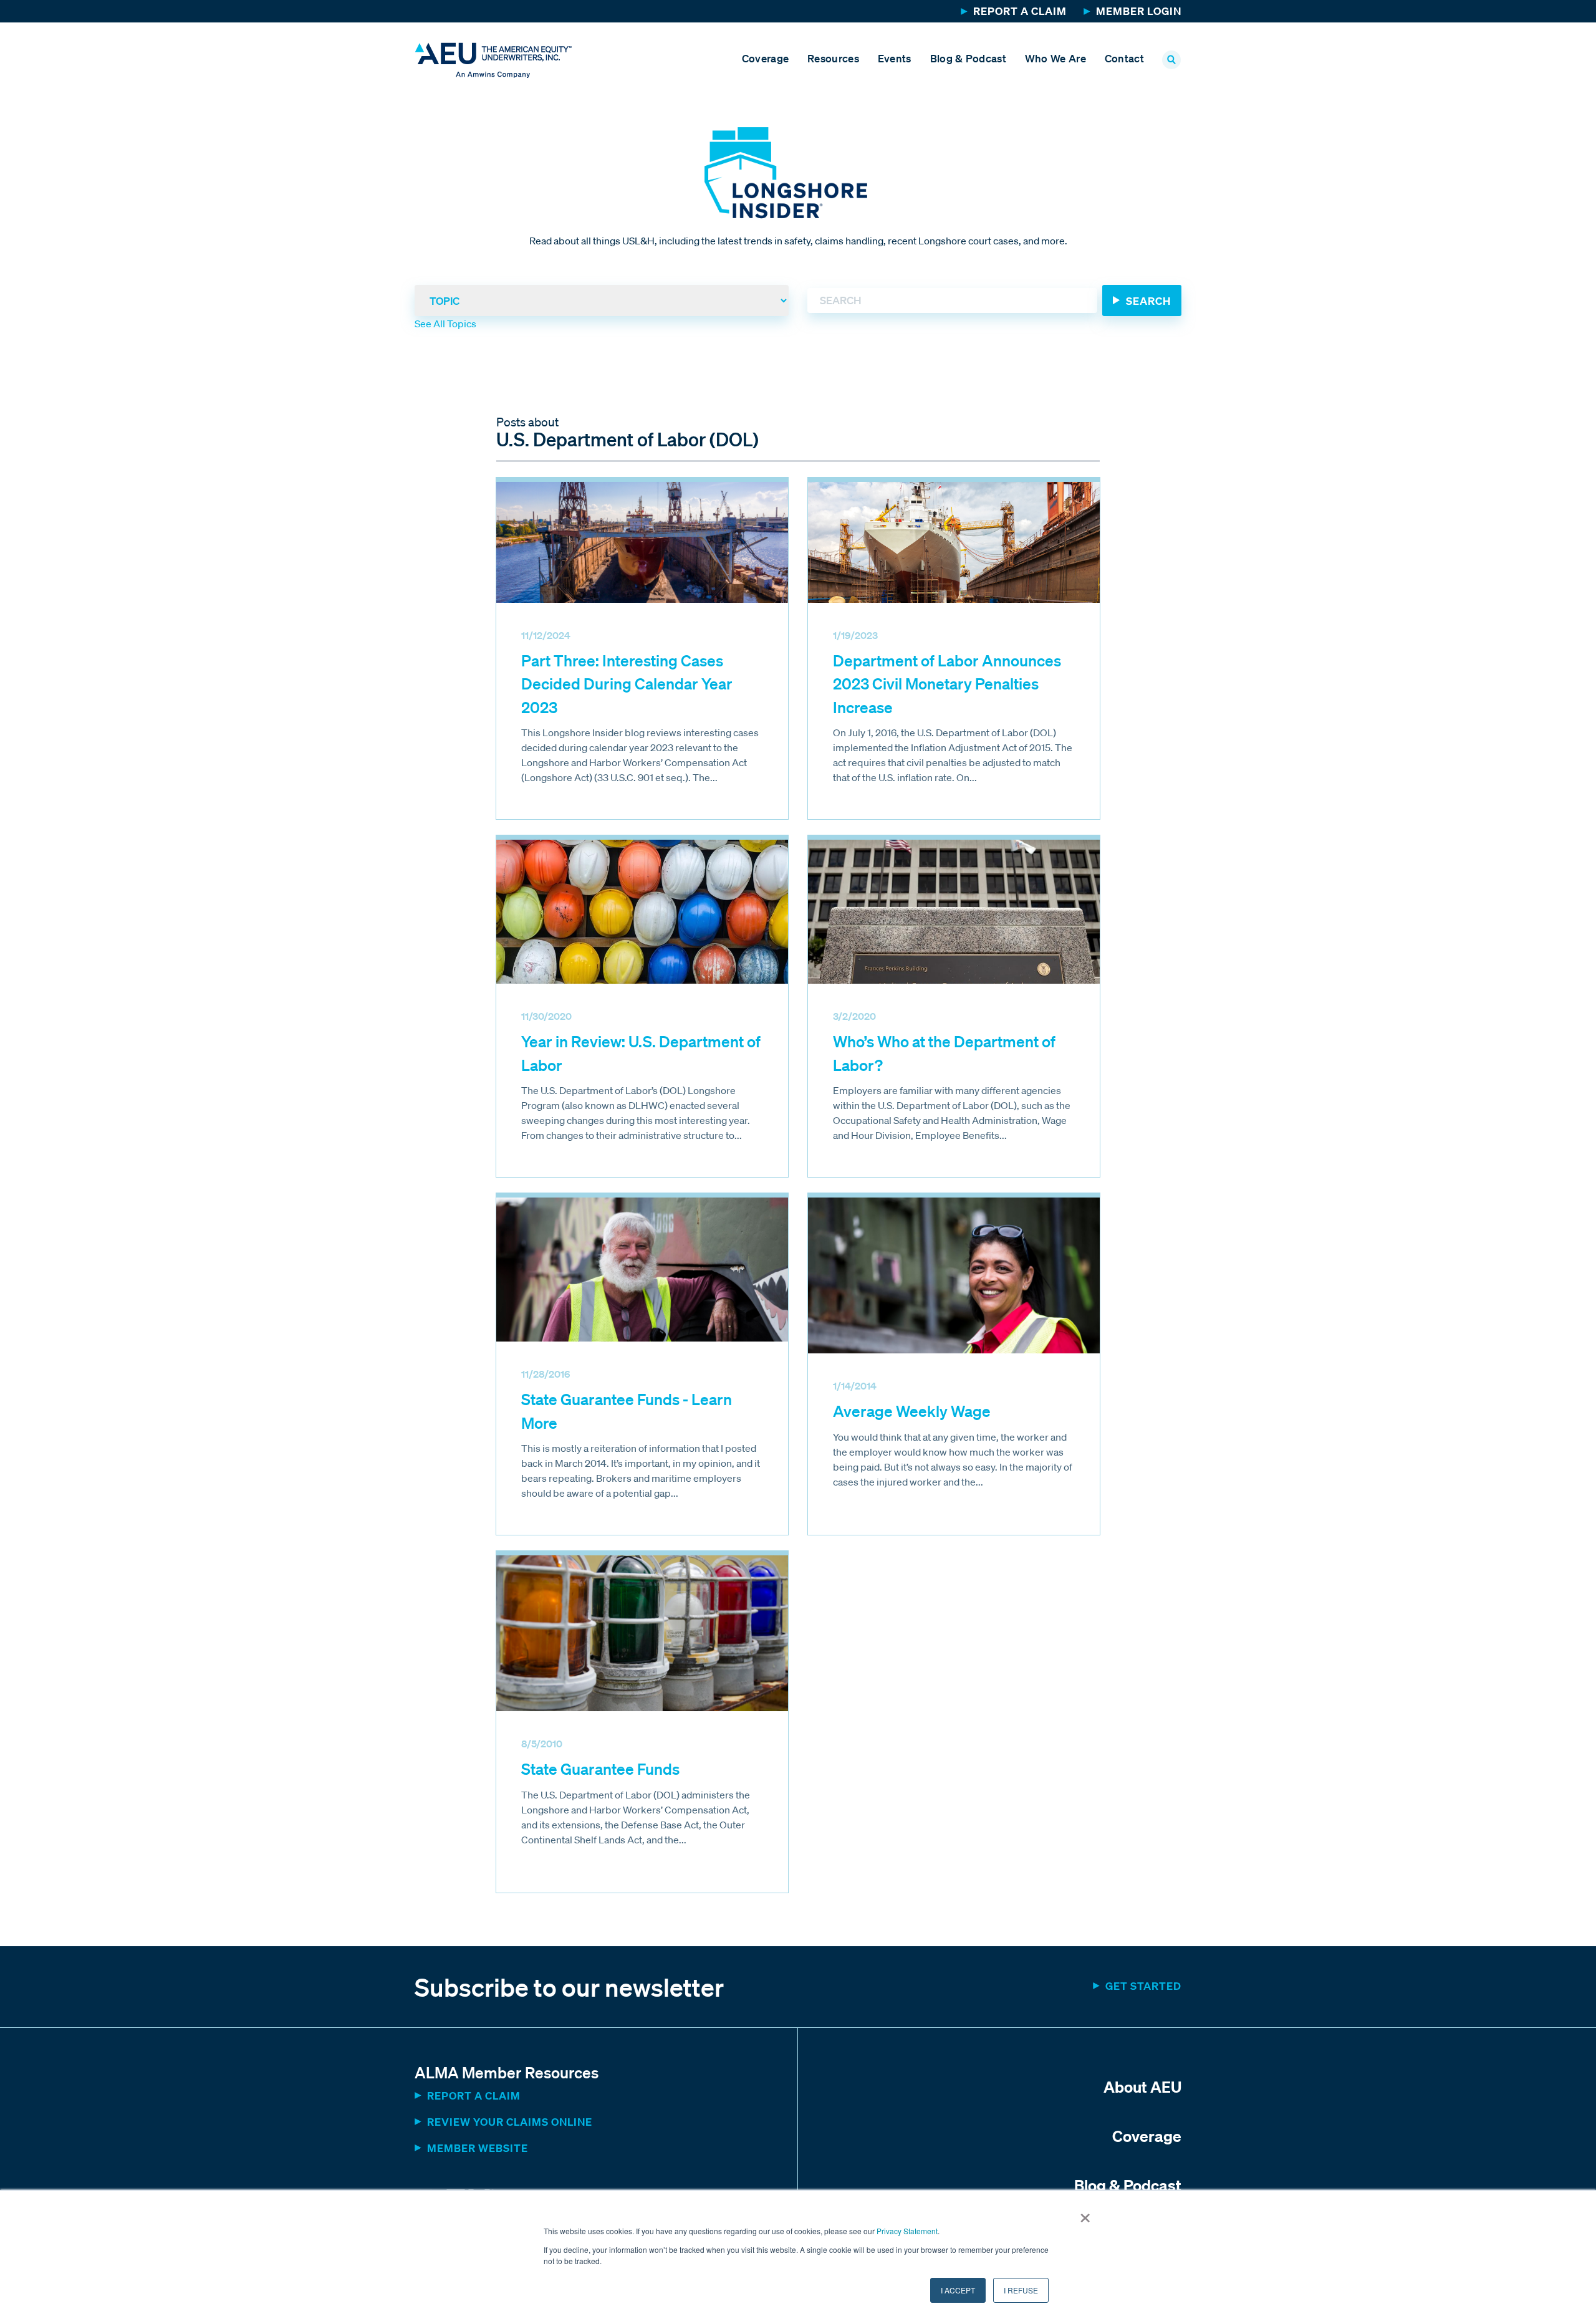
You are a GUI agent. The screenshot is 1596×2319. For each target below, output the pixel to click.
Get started (1143, 1986)
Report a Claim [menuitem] (1020, 11)
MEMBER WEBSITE (478, 2148)
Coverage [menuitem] (765, 58)
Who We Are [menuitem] (1055, 58)
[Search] (1142, 300)
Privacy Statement (907, 2231)
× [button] (1085, 2214)
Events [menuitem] (895, 58)
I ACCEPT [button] (958, 2290)
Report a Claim (474, 2096)
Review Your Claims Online (510, 2122)
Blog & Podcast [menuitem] (968, 58)
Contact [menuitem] (1124, 58)
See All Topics (445, 324)
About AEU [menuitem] (1142, 2086)
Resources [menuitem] (833, 58)
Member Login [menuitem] (1139, 11)
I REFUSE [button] (1021, 2290)
